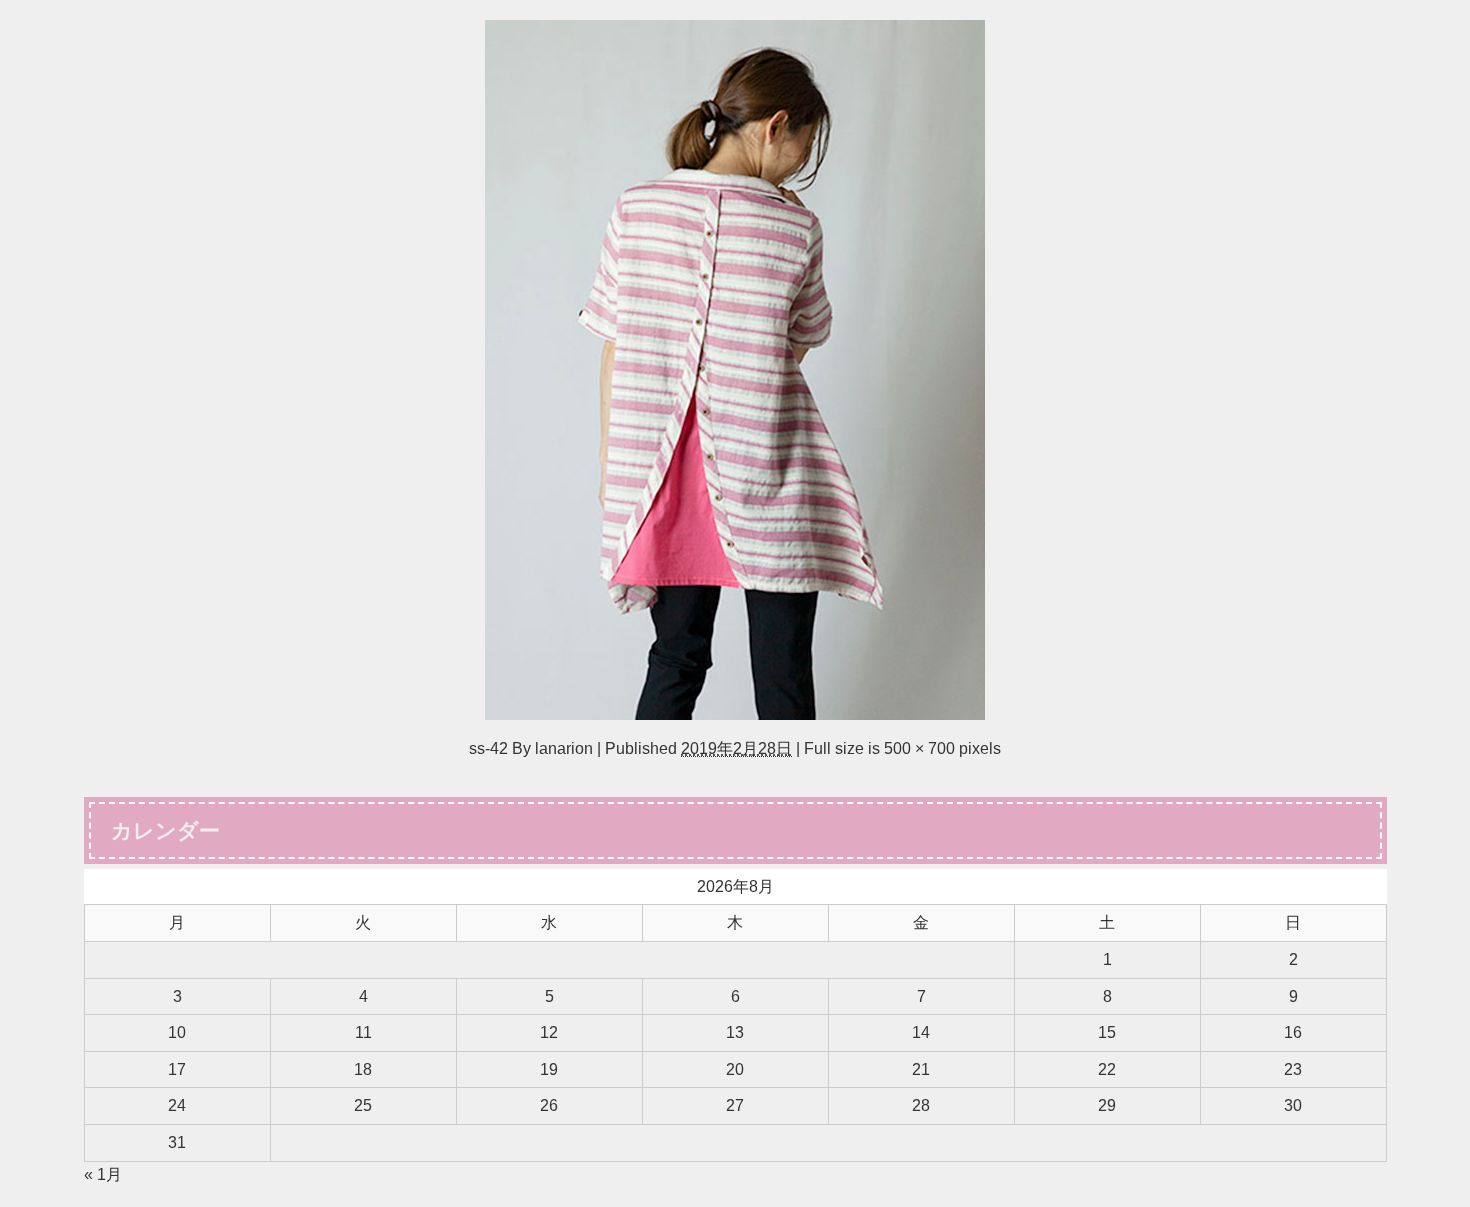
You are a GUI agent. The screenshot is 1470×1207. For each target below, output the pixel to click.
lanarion (564, 748)
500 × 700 (919, 748)
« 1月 (103, 1174)
